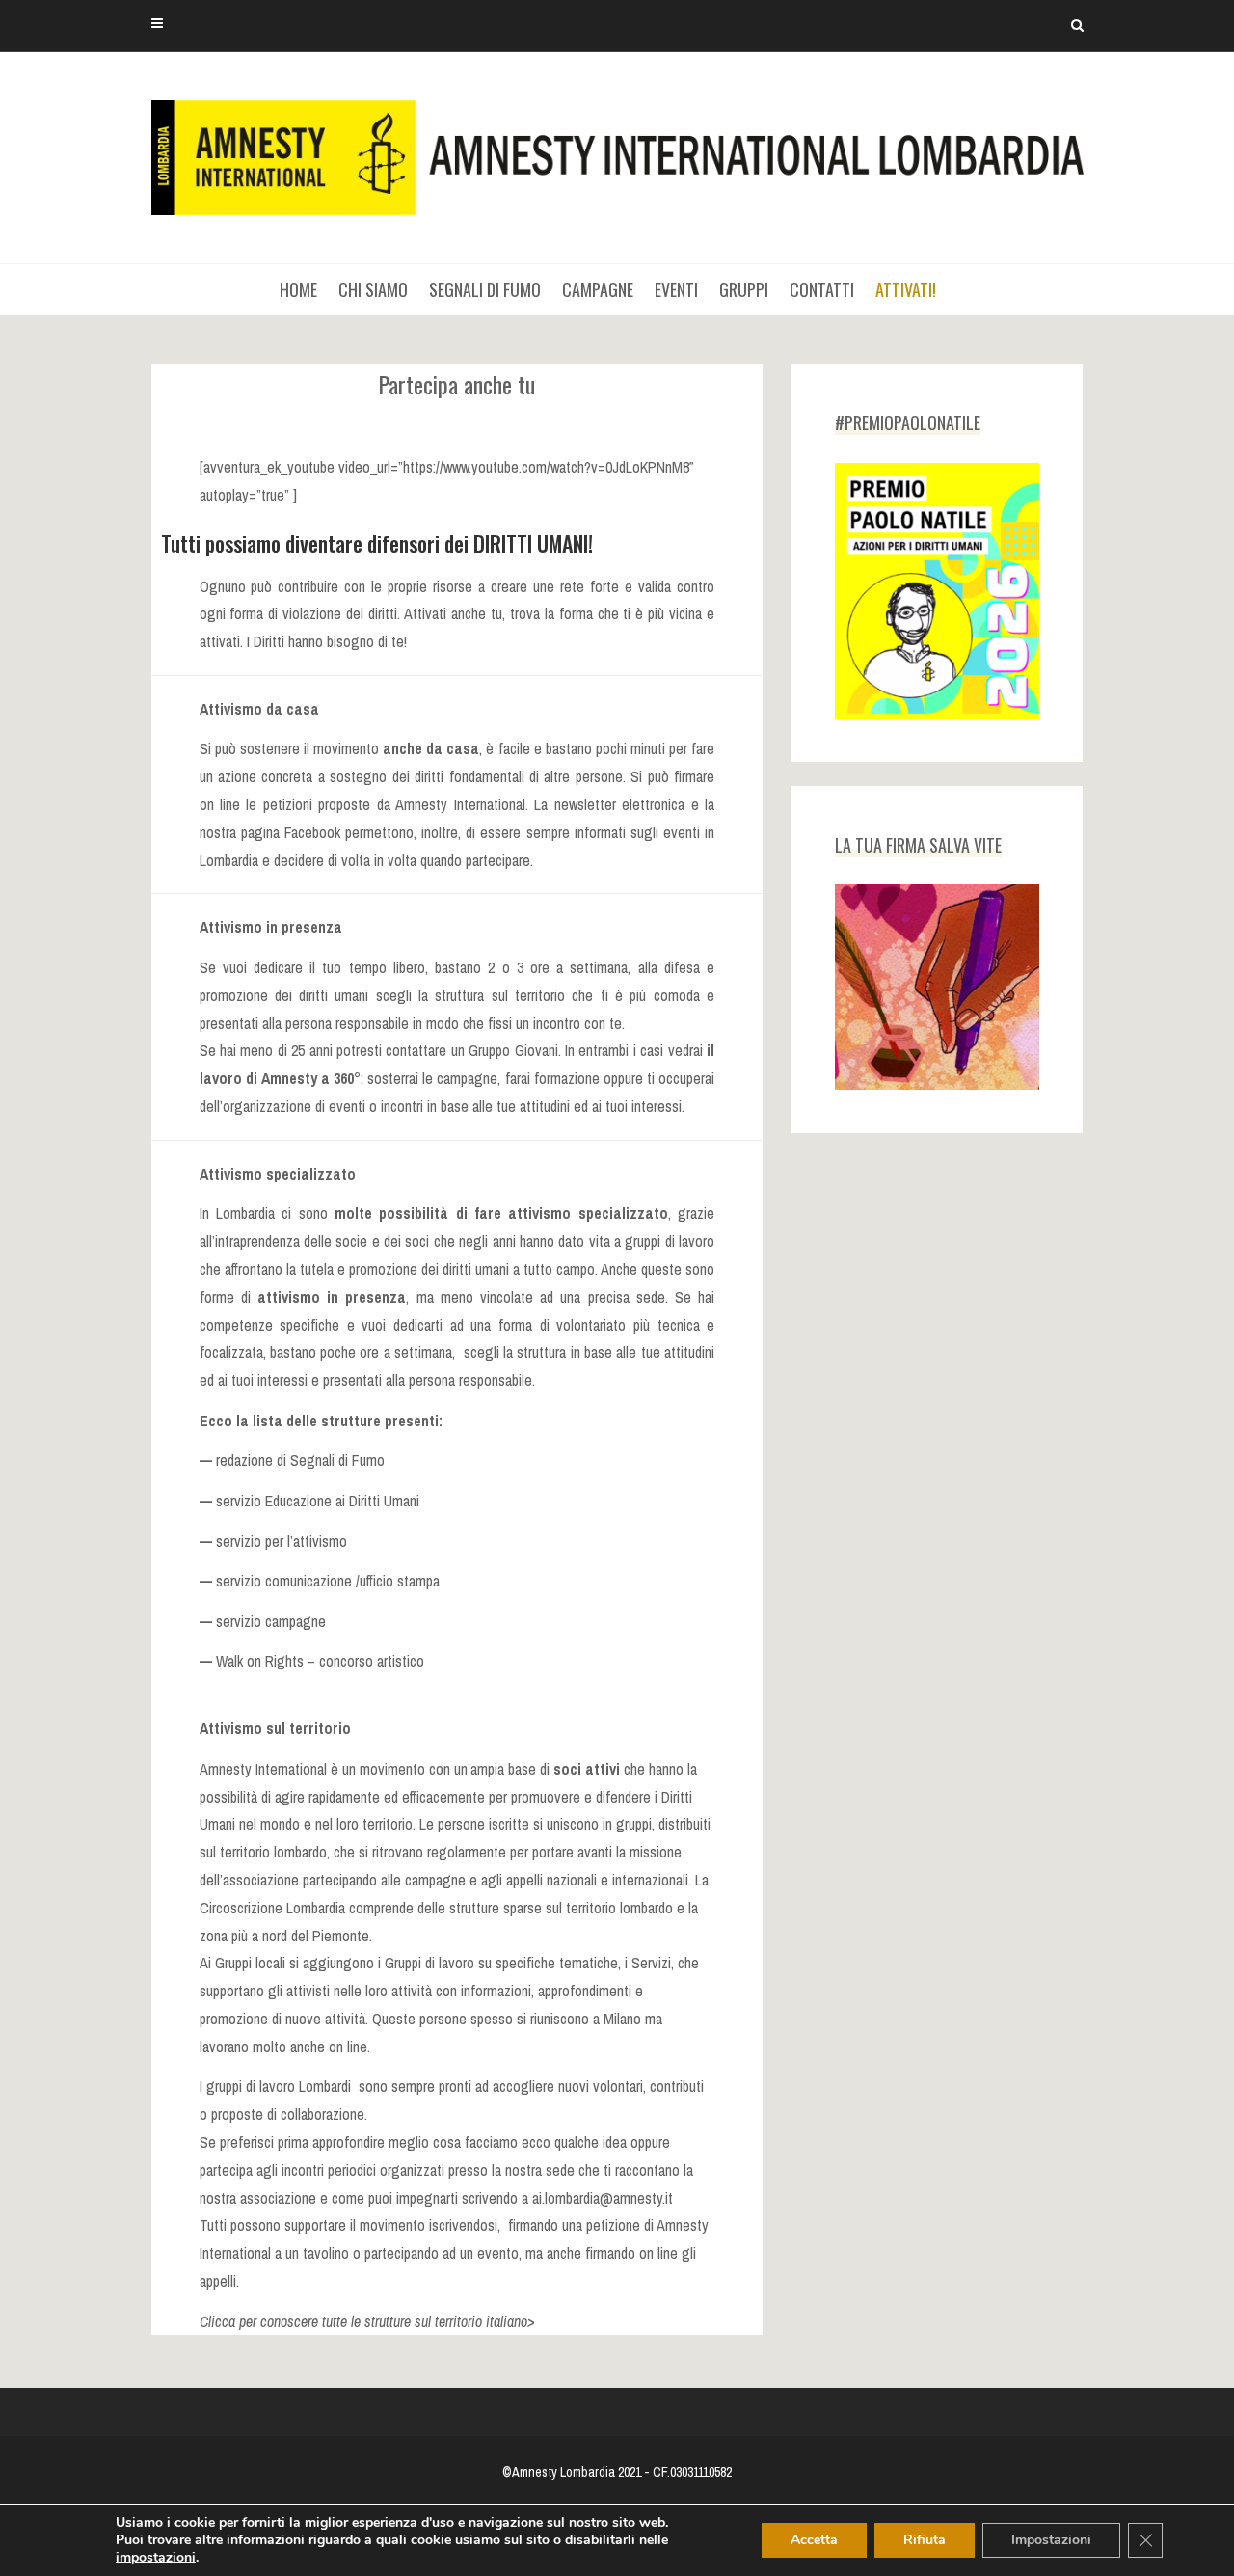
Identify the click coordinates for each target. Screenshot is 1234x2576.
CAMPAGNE (598, 289)
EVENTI (676, 289)
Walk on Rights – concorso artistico (318, 1661)
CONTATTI (822, 289)
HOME (298, 289)
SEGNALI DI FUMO (485, 289)
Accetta (814, 2540)
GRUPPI (744, 289)
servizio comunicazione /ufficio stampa (328, 1581)
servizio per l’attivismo (282, 1541)
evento (498, 2253)
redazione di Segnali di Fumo (300, 1460)
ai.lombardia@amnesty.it (603, 2198)
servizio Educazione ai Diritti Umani (318, 1501)
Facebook (312, 832)
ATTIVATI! (906, 289)
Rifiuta (925, 2540)
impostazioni (156, 2558)
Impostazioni (1051, 2540)
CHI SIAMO (373, 289)
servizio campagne (271, 1621)
